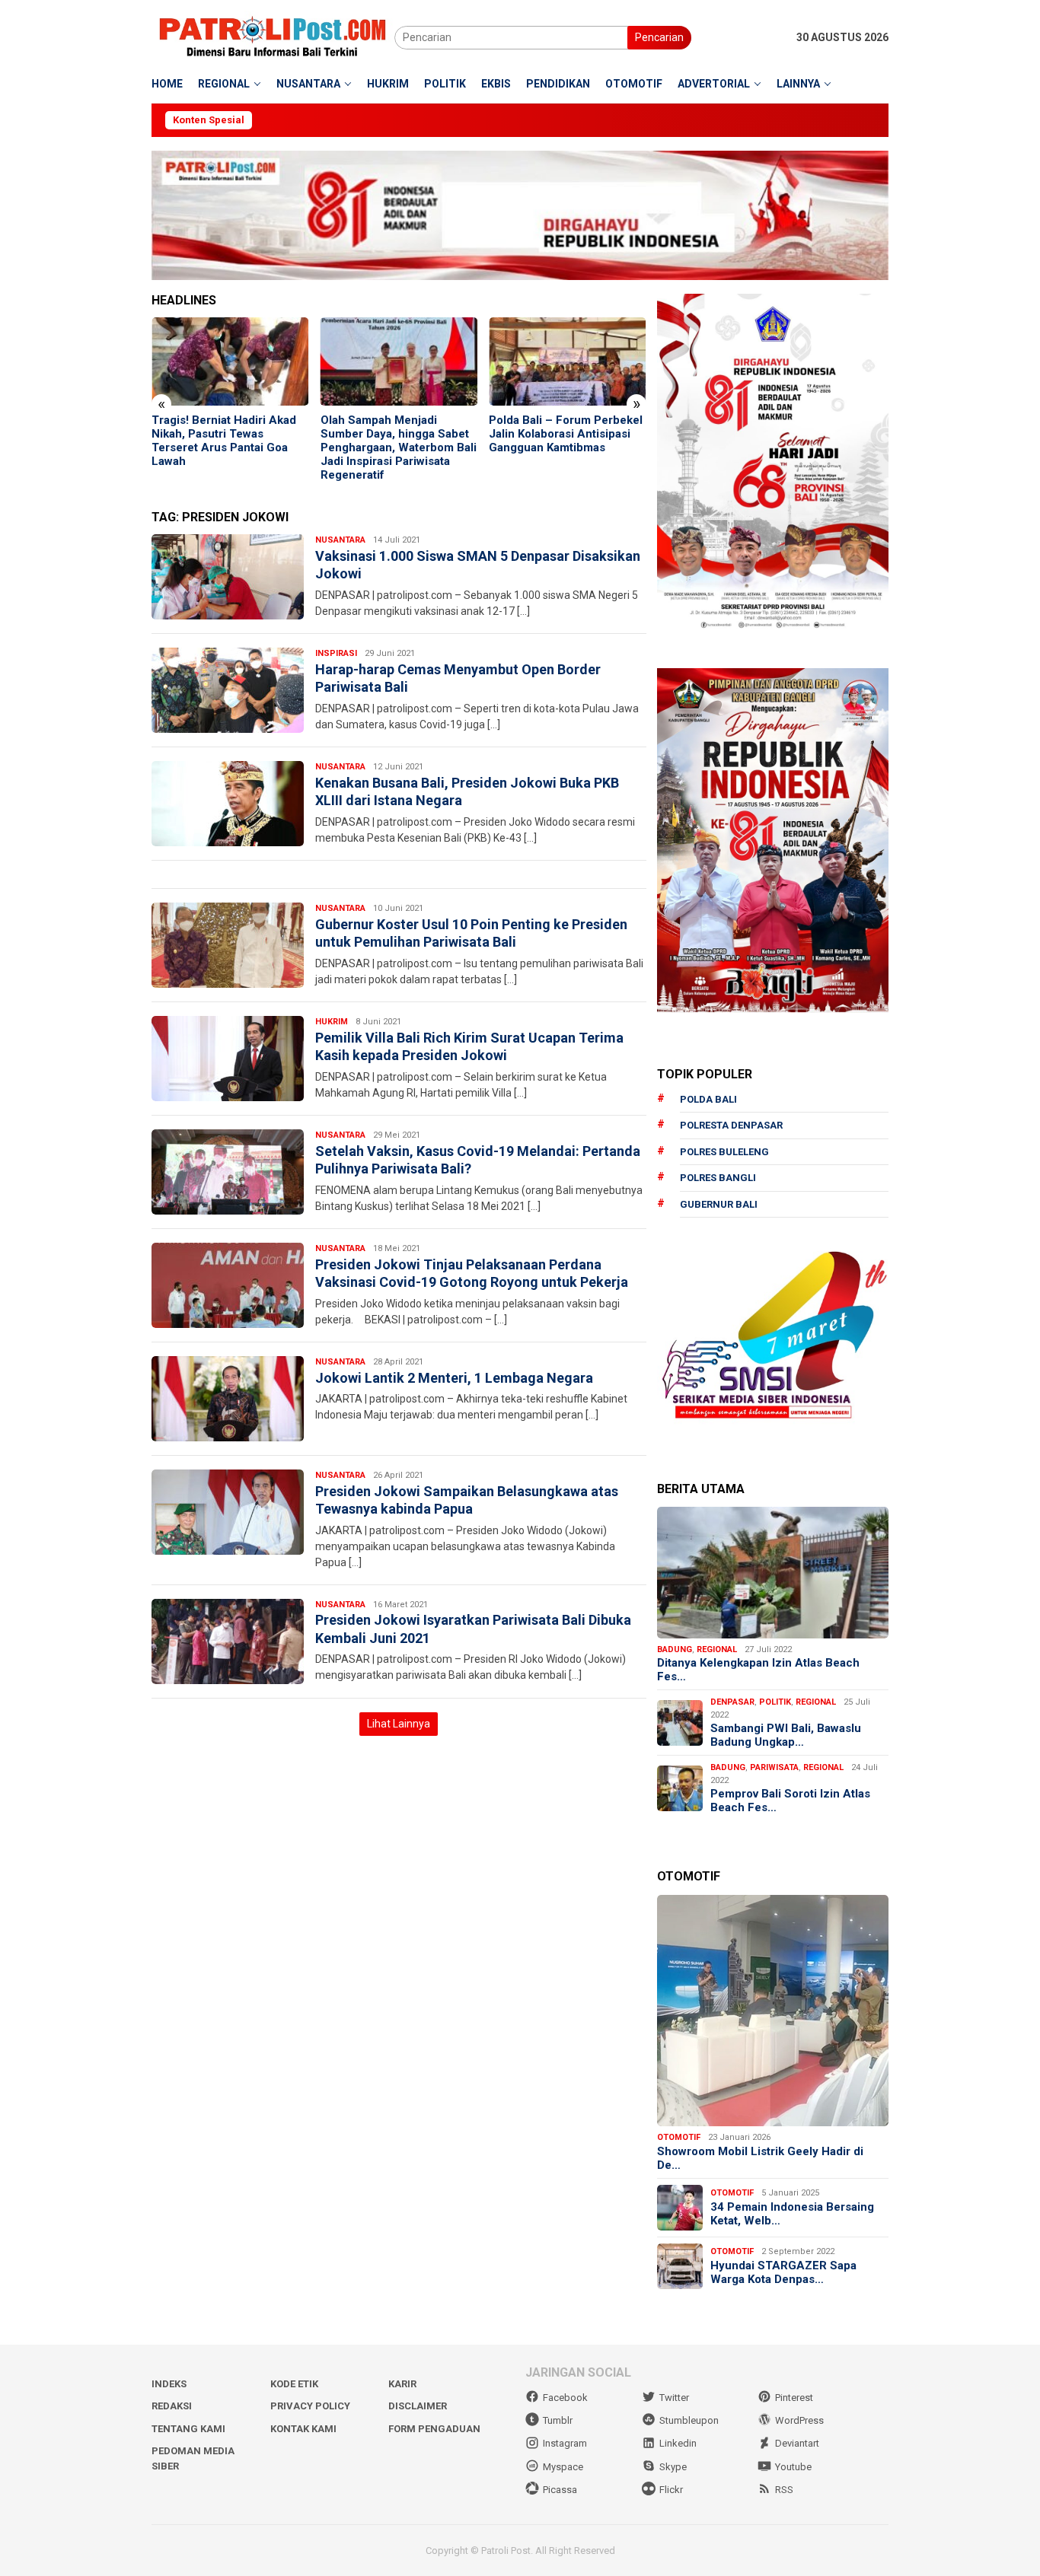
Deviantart (797, 2443)
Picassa (560, 2490)
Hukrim (332, 1022)
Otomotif (679, 2137)
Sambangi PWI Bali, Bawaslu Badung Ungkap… (786, 1735)
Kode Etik (294, 2384)
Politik (775, 1702)
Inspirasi (336, 653)
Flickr (671, 2490)
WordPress (799, 2420)
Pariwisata (774, 1767)
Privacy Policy (310, 2406)
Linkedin (678, 2443)
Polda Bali (708, 1099)
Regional (717, 1649)
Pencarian (659, 37)
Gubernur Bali (719, 1204)
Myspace (563, 2467)
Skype (673, 2467)
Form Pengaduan (434, 2429)
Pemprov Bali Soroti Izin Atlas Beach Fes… (790, 1801)
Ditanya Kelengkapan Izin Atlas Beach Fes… (758, 1670)
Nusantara (340, 540)
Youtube (793, 2467)
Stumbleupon (689, 2420)
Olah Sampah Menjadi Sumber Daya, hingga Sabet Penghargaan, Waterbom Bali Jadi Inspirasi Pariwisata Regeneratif (230, 447)
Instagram (565, 2443)
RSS (784, 2490)
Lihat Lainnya (399, 1724)
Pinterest (794, 2398)
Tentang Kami (188, 2429)
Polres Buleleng (724, 1152)
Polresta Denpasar (731, 1125)
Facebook (565, 2398)
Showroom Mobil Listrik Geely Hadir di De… (760, 2158)
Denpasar (732, 1702)
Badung (675, 1649)
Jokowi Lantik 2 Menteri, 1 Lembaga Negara (454, 1378)
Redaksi (172, 2406)
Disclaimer (418, 2406)
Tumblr (558, 2420)
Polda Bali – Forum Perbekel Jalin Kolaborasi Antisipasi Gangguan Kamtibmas (397, 434)
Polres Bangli (718, 1178)
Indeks (169, 2384)
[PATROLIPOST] (273, 37)
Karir (402, 2384)
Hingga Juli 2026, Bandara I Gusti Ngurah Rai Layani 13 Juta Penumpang (563, 434)
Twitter (674, 2398)
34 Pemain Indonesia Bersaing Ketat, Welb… (792, 2214)
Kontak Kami (303, 2429)
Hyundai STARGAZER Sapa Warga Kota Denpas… (783, 2272)
